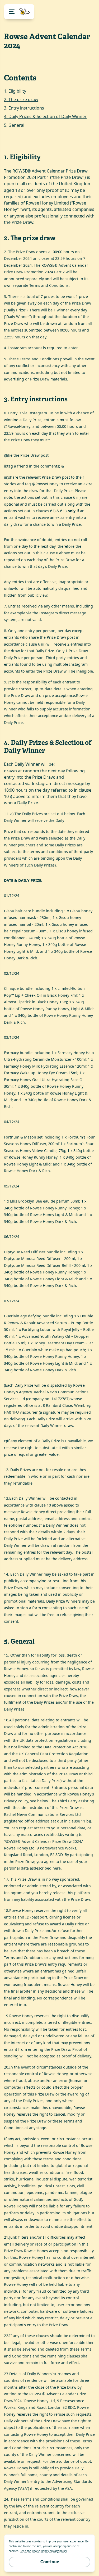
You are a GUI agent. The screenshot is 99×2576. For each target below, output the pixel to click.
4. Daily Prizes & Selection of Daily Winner (45, 116)
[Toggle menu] (19, 12)
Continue (50, 2562)
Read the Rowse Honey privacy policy (43, 2551)
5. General (14, 125)
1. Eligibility (15, 91)
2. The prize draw (21, 99)
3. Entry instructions (24, 108)
